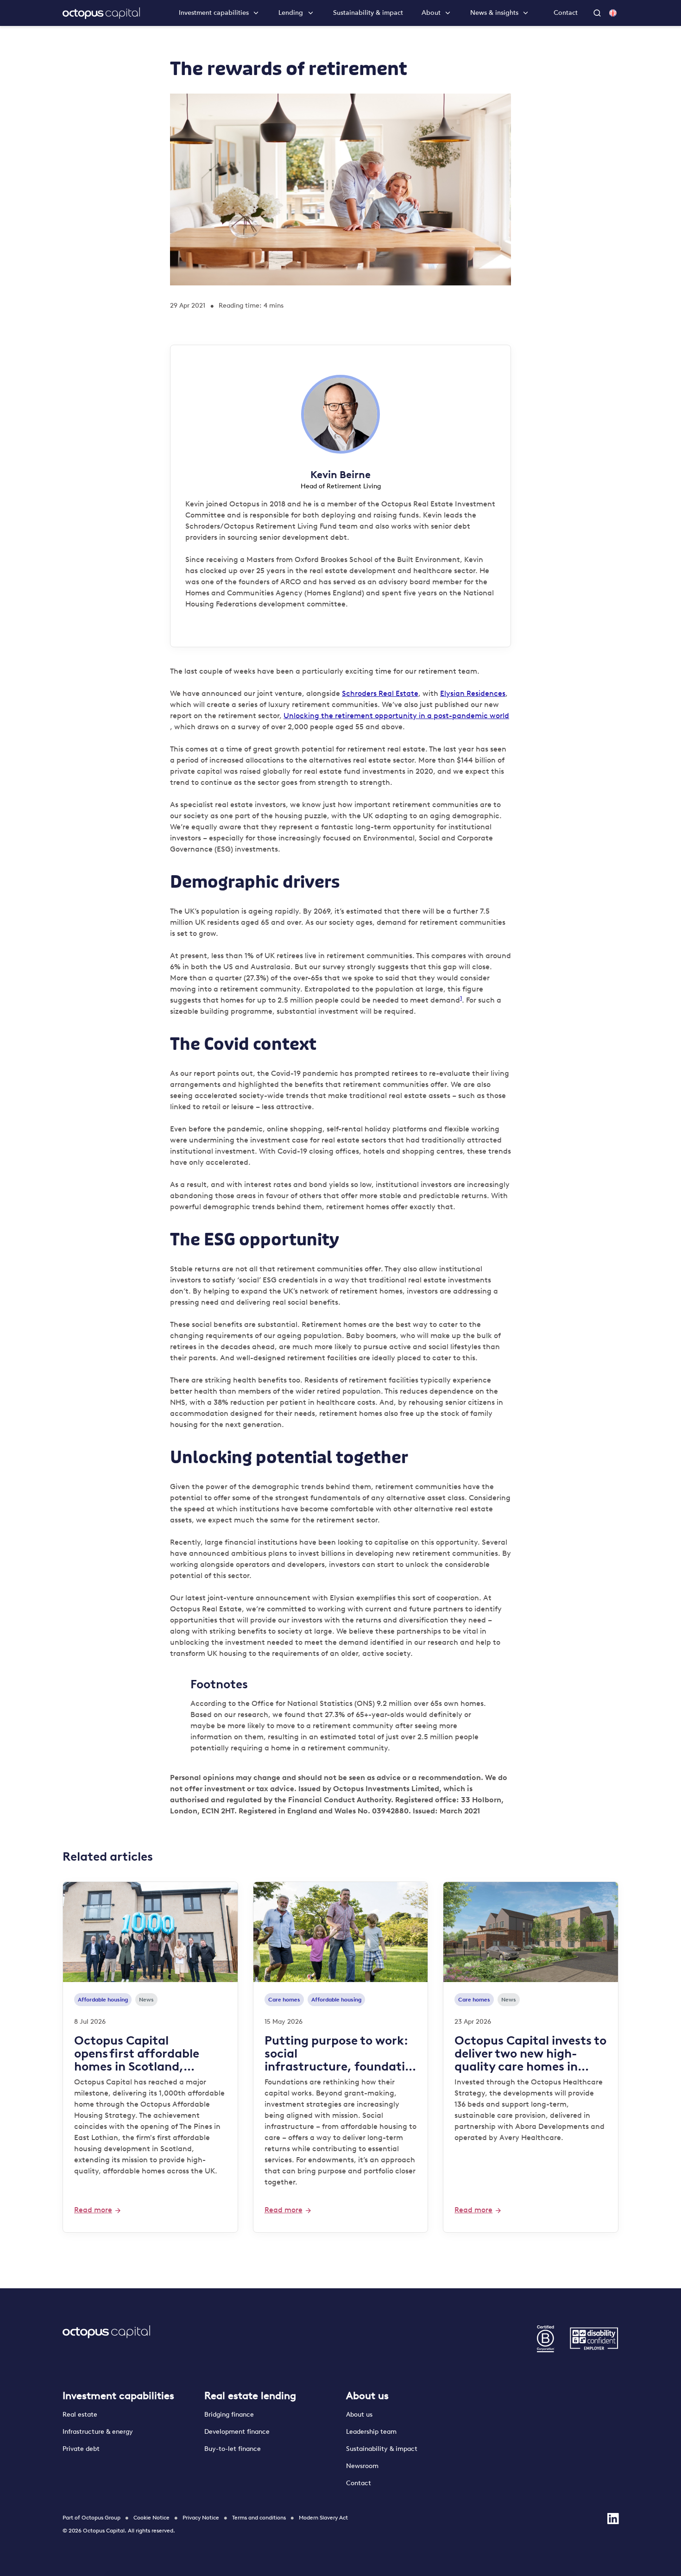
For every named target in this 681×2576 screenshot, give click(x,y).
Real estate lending (250, 2396)
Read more (93, 2210)
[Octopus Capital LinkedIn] (613, 2519)
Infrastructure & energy (98, 2432)
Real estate (80, 2415)
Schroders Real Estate (380, 693)
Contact (566, 13)
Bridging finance (230, 2415)
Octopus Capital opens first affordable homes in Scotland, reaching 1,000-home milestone (137, 2053)
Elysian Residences (473, 693)
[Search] (598, 13)
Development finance (237, 2432)
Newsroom (362, 2466)
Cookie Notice (151, 2518)
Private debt (81, 2449)
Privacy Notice (201, 2518)
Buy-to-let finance (233, 2449)
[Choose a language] (613, 13)
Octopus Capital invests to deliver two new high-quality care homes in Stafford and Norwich (530, 2053)
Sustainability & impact (368, 13)
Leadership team (371, 2432)
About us (367, 2396)
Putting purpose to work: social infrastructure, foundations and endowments (338, 2053)
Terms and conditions (259, 2518)
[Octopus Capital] (101, 13)
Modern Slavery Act (323, 2518)
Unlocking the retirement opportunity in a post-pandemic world (396, 716)
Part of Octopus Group (91, 2518)
